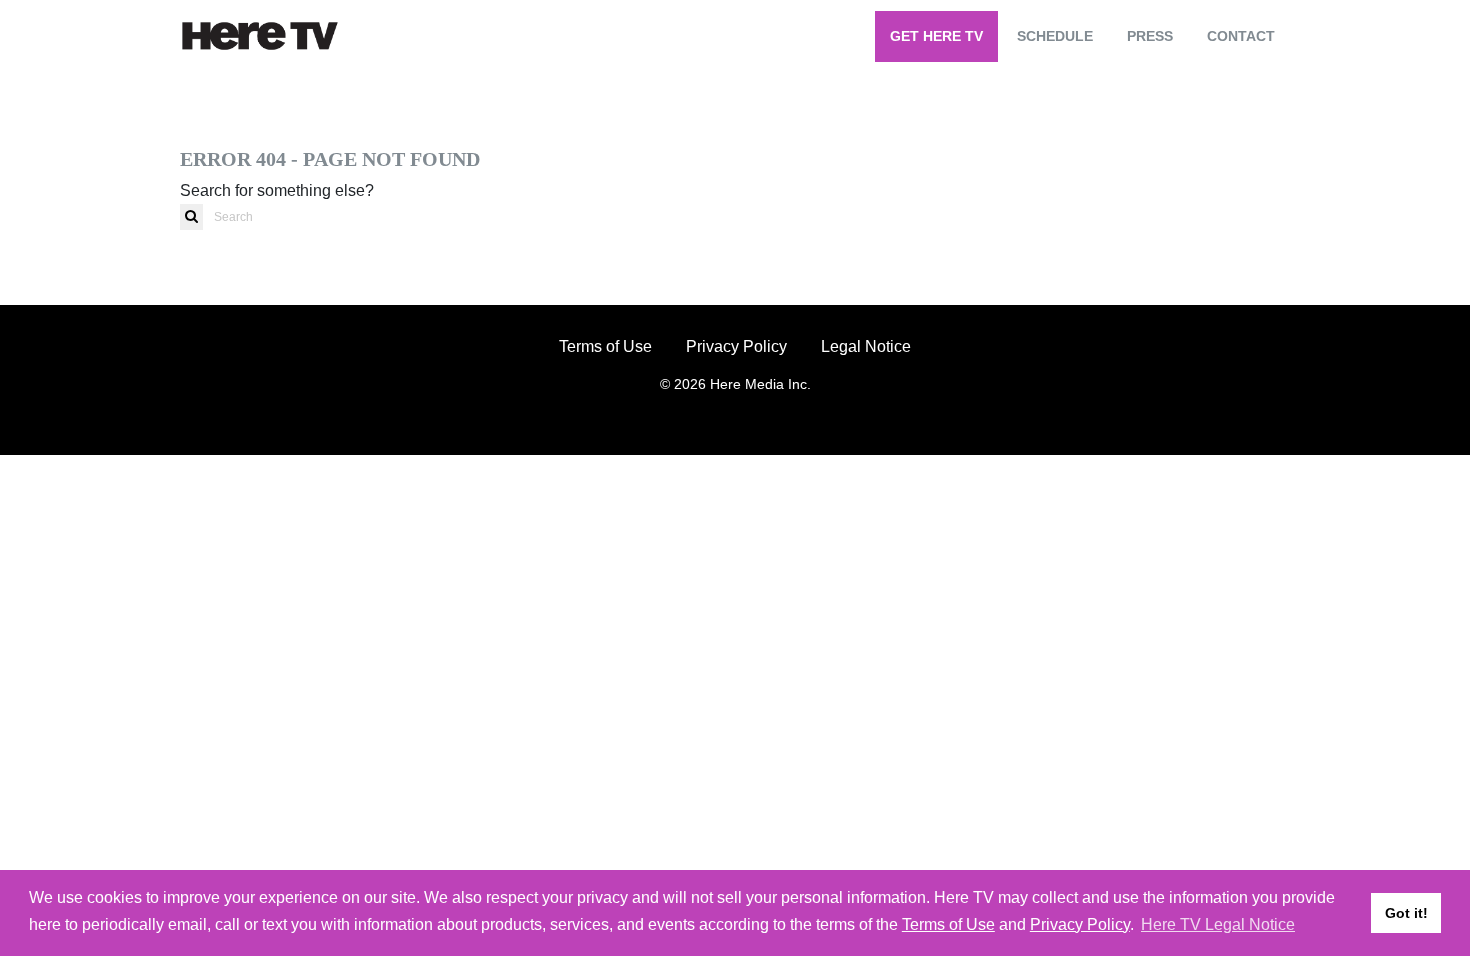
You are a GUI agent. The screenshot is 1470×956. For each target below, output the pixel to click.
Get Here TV (936, 36)
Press (1150, 36)
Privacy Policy (736, 346)
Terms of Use (605, 346)
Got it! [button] (1406, 913)
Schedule (1055, 36)
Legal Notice (866, 346)
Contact (1241, 36)
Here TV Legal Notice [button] (1218, 924)
